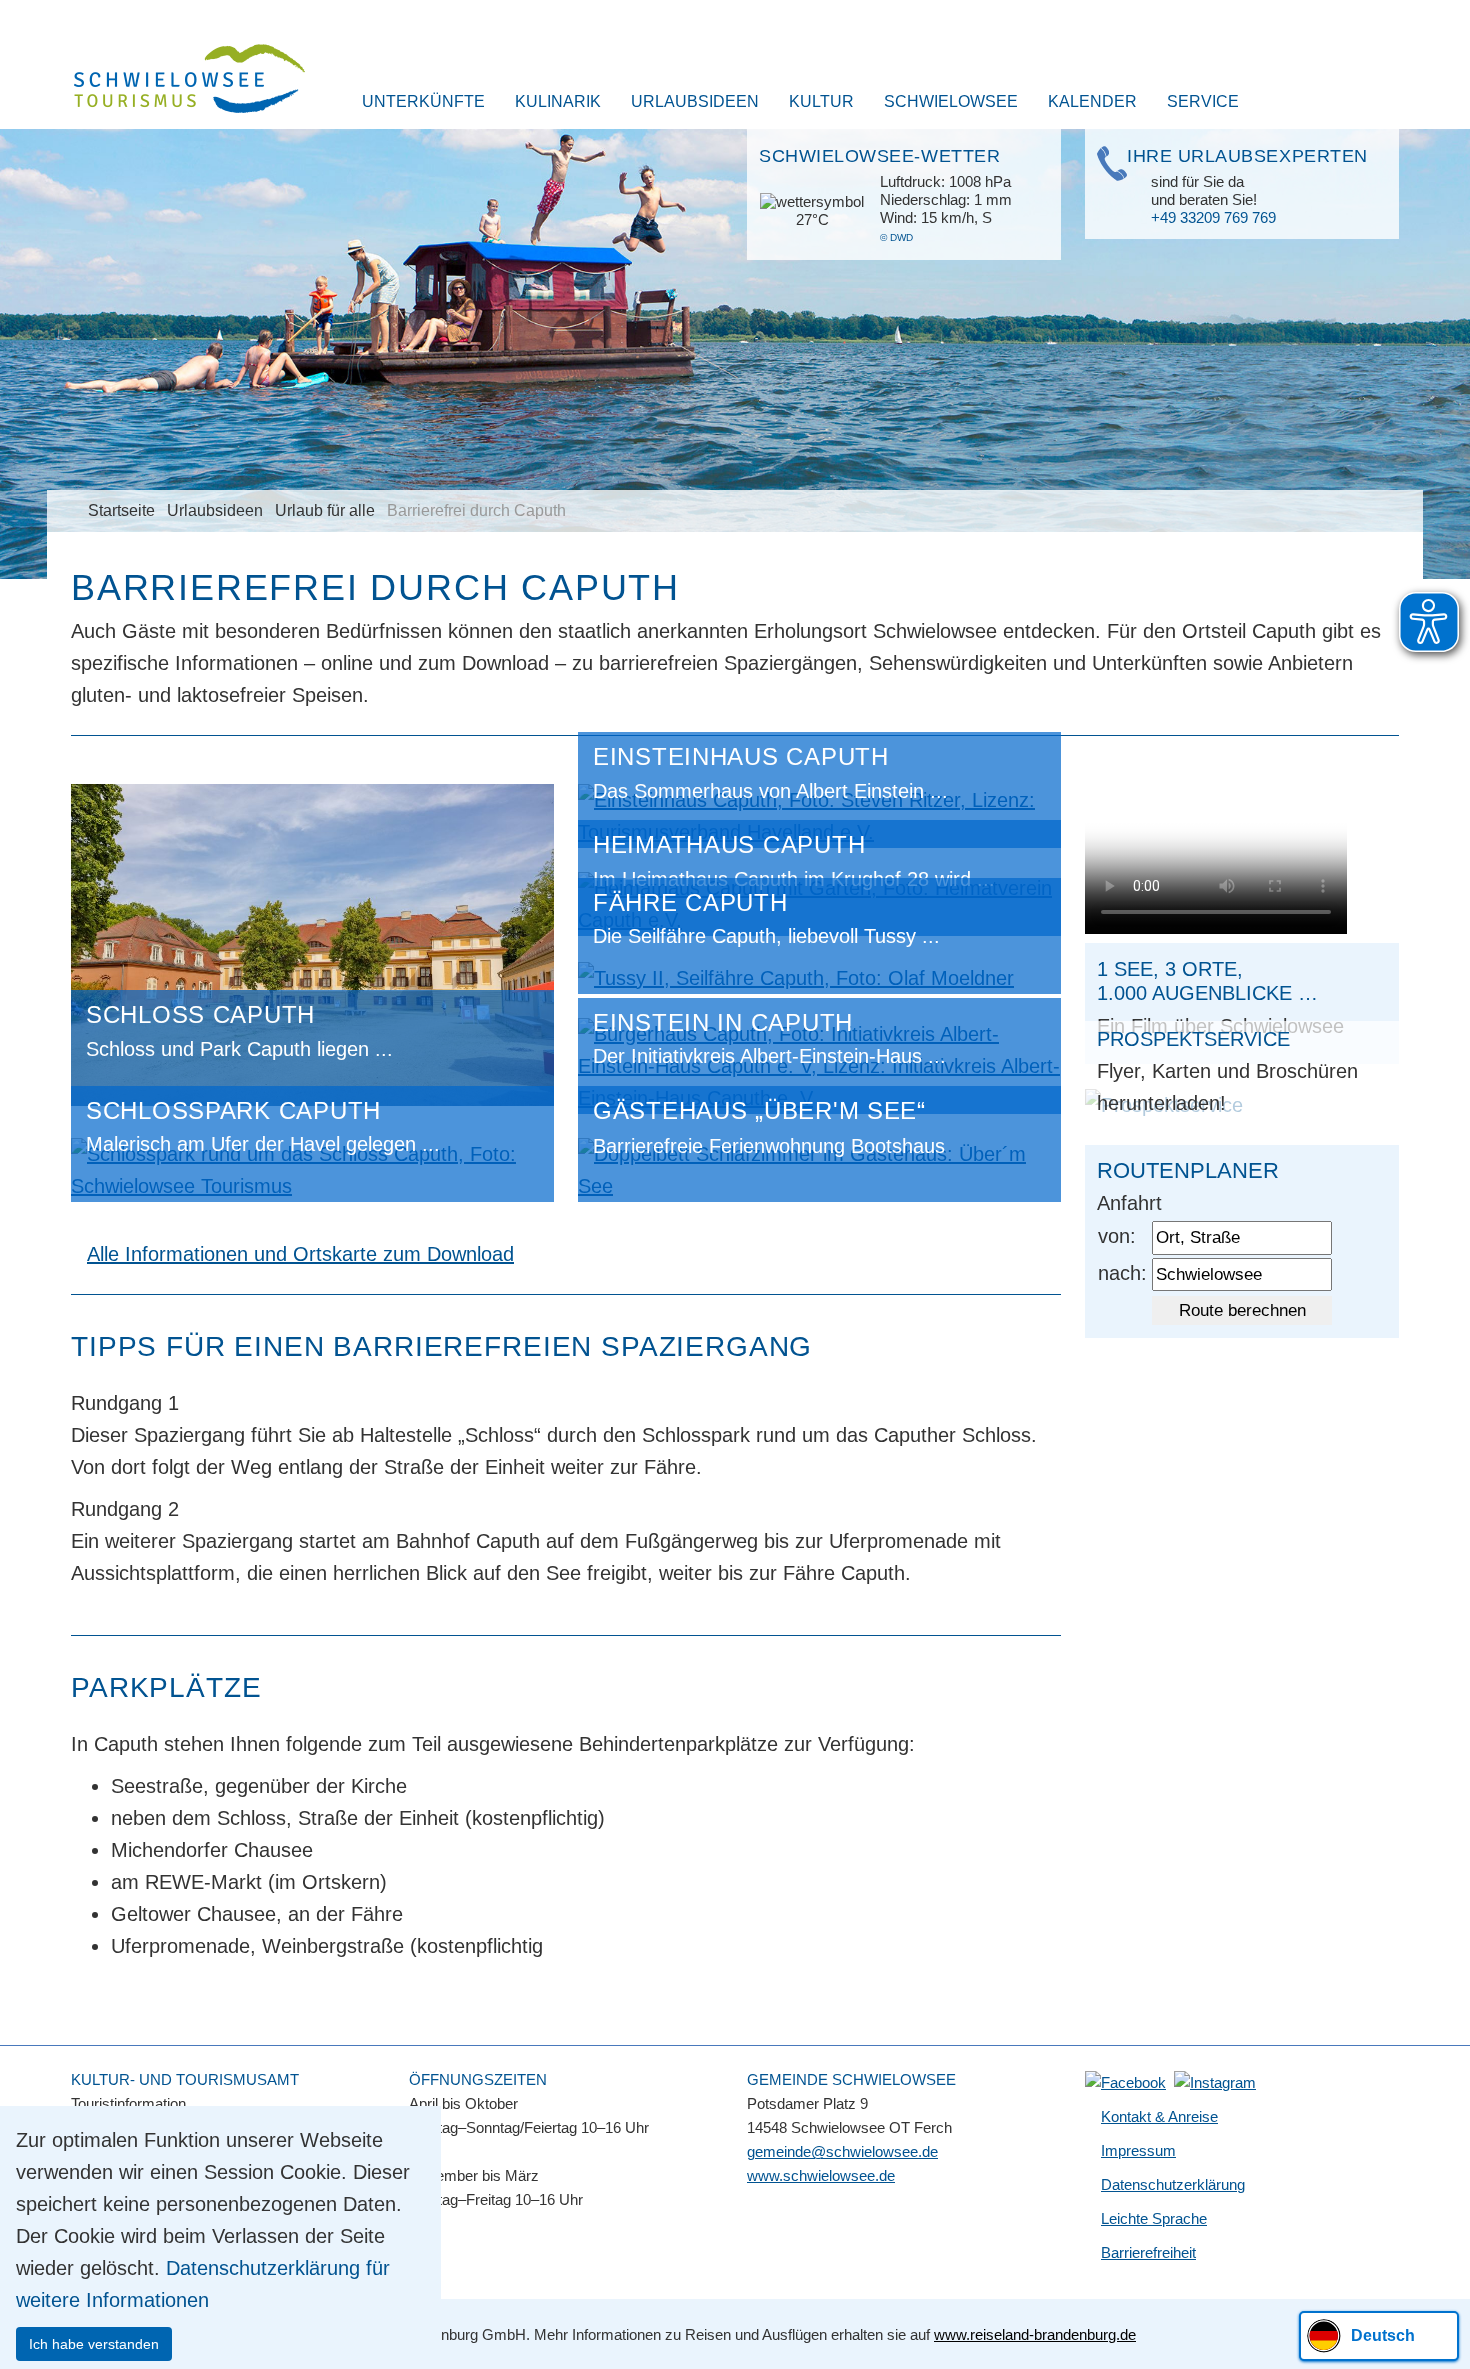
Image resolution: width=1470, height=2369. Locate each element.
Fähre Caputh (690, 902)
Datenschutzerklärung (1173, 2184)
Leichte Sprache (1154, 2218)
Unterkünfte (423, 101)
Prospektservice (1193, 1039)
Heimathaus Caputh (729, 844)
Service (1203, 101)
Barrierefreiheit (1148, 2252)
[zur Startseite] (177, 81)
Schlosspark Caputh (233, 1110)
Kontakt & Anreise (1159, 2116)
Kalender (1092, 101)
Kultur (821, 101)
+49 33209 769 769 (1213, 217)
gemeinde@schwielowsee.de (842, 2151)
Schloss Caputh (200, 1014)
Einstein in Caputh (723, 1022)
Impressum (1138, 2150)
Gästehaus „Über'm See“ (759, 1110)
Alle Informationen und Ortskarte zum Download (300, 1254)
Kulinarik (558, 101)
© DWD (896, 237)
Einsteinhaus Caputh (741, 756)
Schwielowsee (951, 101)
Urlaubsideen (695, 101)
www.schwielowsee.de (821, 2175)
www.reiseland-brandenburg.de (1035, 2334)
